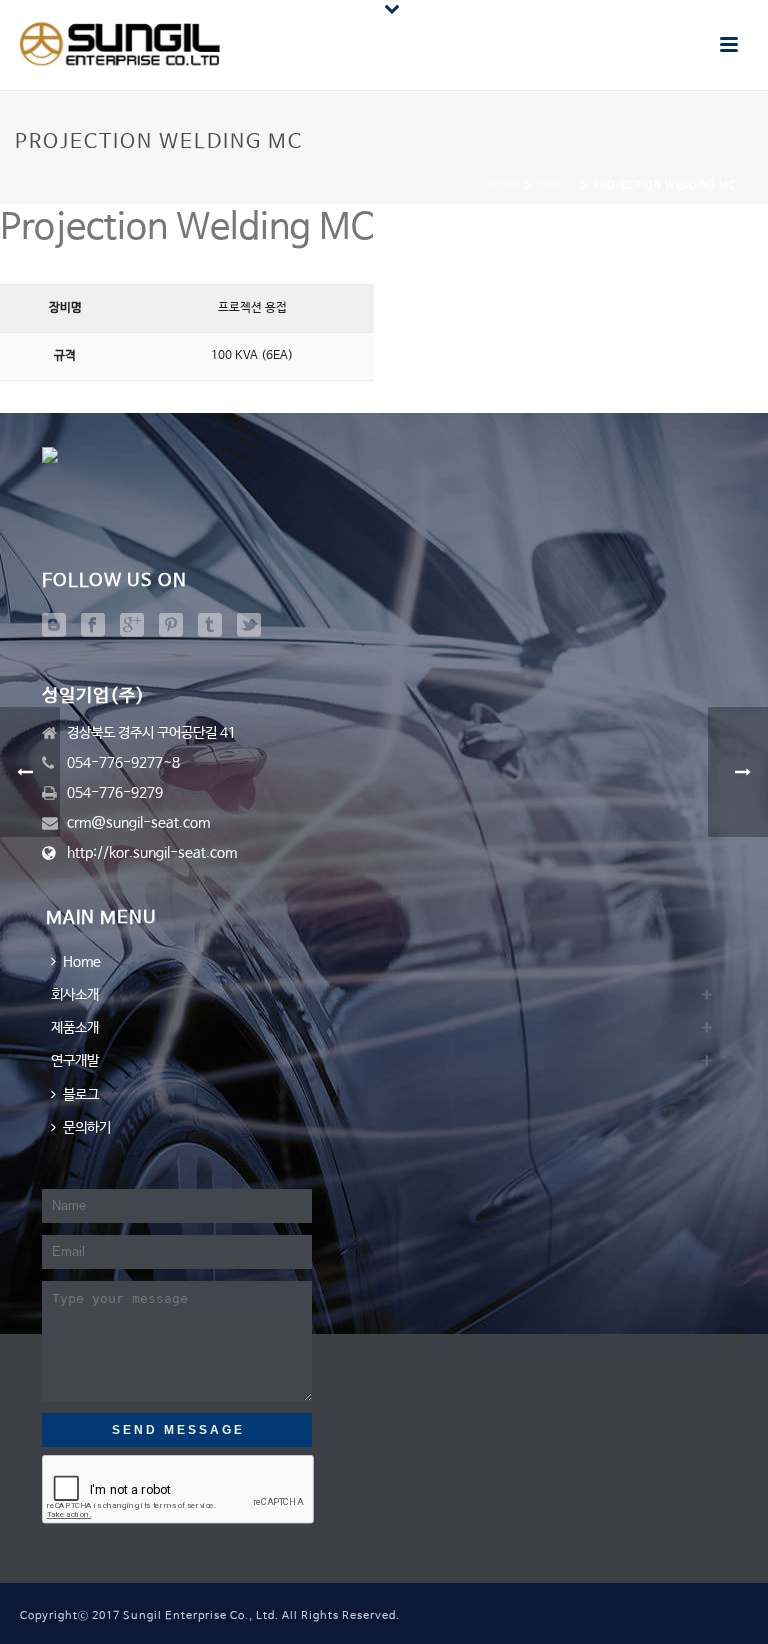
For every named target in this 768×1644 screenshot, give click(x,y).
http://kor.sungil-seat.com (152, 853)
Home (504, 185)
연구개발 (75, 1061)
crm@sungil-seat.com (138, 823)
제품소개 (75, 1028)
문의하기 (87, 1128)
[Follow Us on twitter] (249, 626)
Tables (557, 185)
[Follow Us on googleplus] (132, 626)
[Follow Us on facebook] (93, 626)
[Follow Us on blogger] (54, 626)
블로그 (81, 1095)
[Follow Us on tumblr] (210, 626)
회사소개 (75, 995)
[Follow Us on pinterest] (171, 626)
